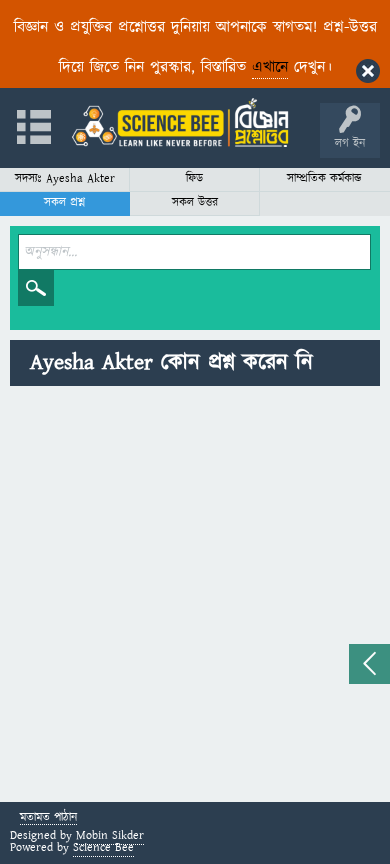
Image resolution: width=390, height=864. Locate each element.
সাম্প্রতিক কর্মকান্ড (324, 178)
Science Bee (103, 847)
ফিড (194, 178)
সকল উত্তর (195, 202)
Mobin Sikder (110, 835)
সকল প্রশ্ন (64, 202)
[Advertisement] (195, 597)
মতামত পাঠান (48, 818)
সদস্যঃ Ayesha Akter (65, 178)
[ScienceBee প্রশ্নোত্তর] (180, 122)
